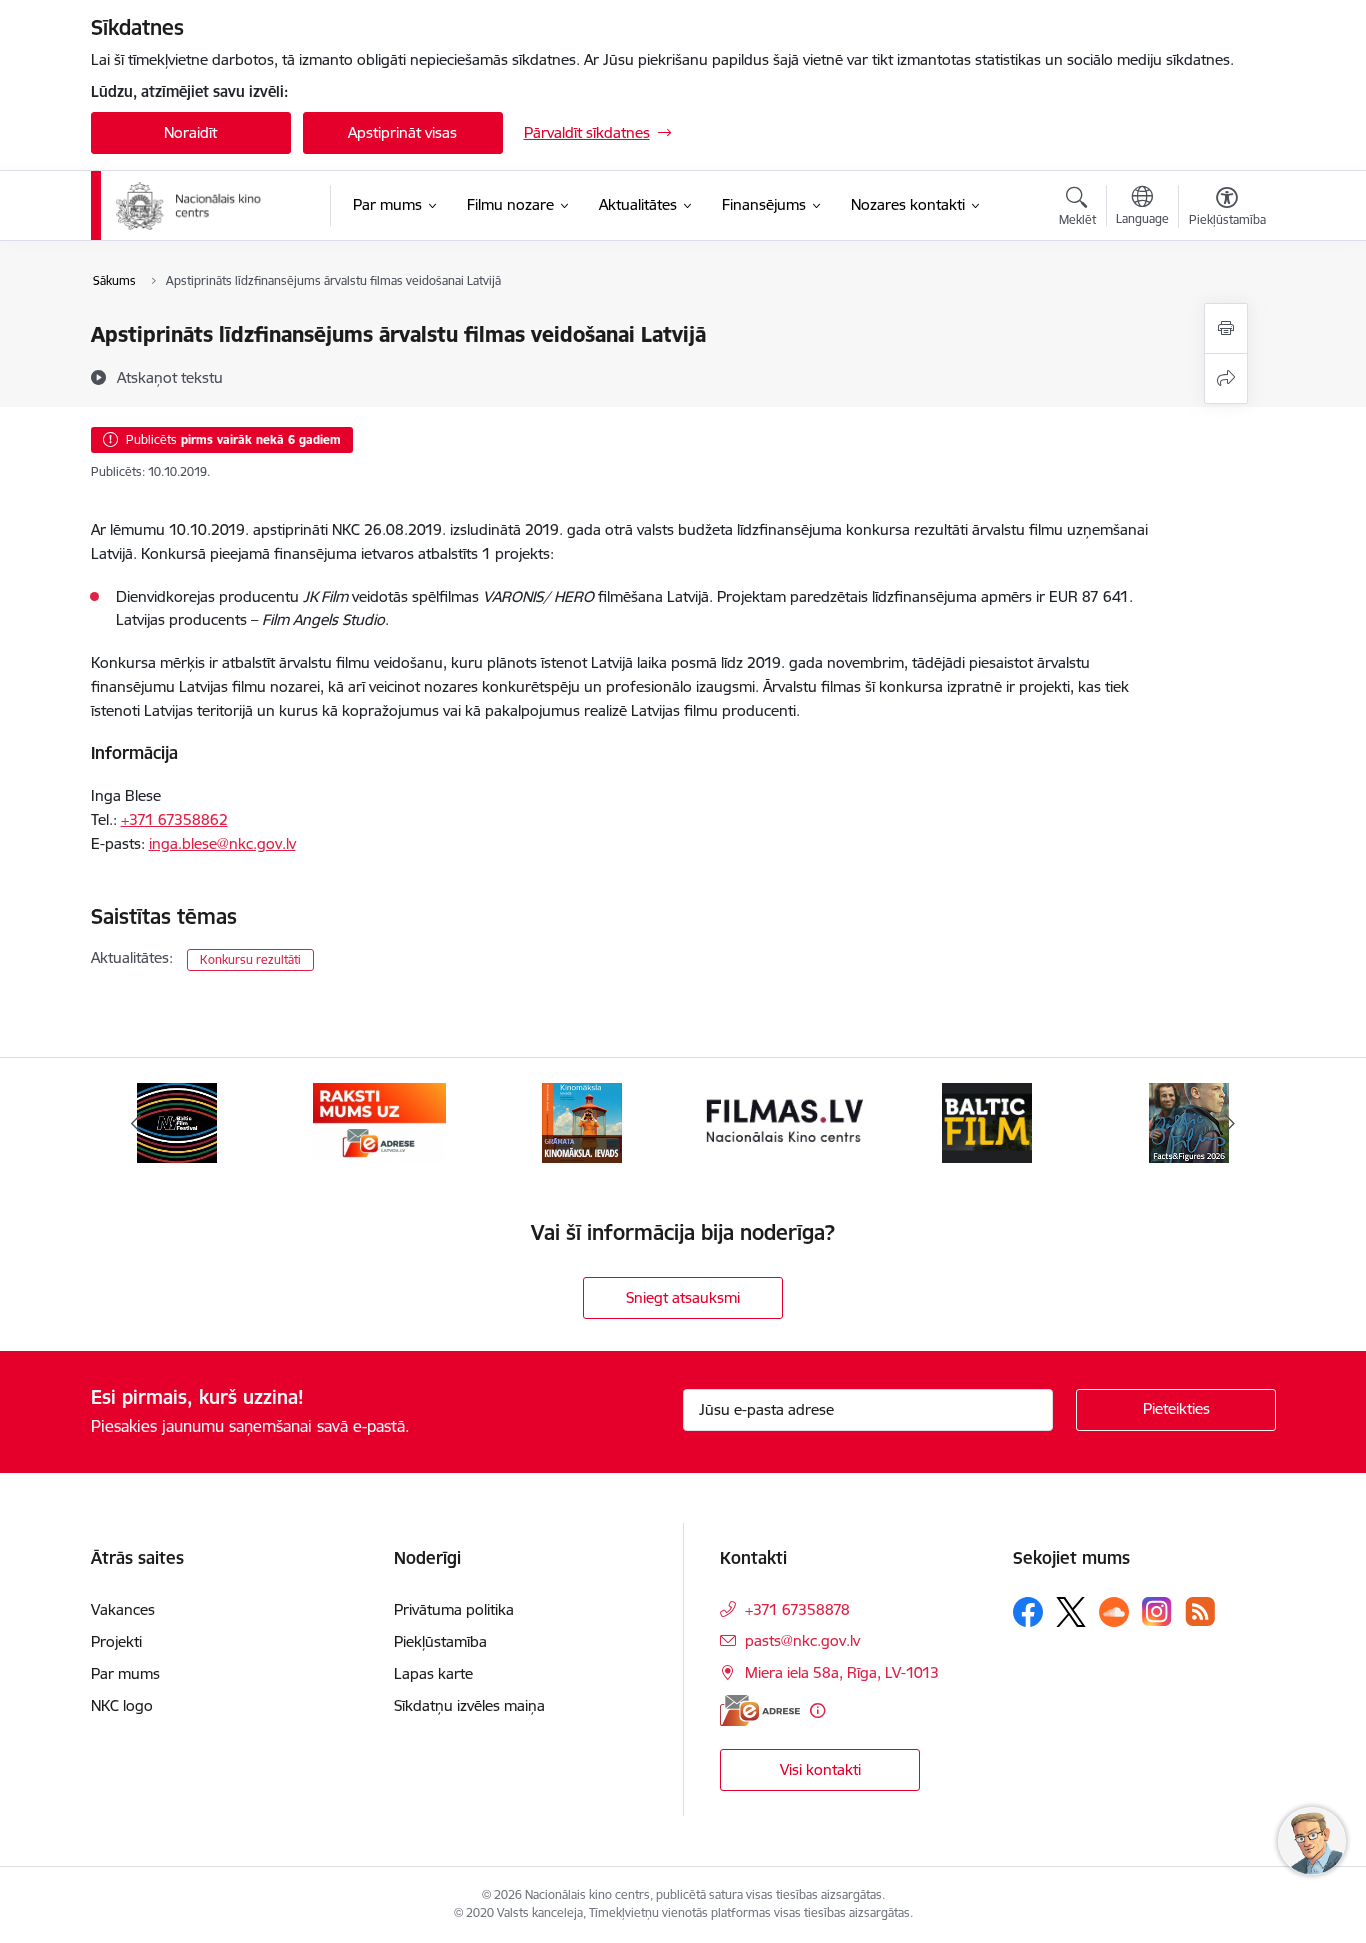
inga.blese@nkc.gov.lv (222, 843)
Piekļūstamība (440, 1641)
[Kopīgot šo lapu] (1226, 378)
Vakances (123, 1609)
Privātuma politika (454, 1609)
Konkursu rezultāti (250, 959)
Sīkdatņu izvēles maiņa (469, 1705)
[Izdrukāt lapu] (1226, 328)
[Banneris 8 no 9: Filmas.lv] (582, 1121)
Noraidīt (190, 132)
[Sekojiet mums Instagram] (1157, 1611)
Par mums (125, 1673)
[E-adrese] (760, 1710)
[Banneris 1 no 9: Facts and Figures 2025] (987, 1121)
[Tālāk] (1230, 1123)
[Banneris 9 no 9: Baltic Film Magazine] (784, 1121)
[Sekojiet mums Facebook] (1028, 1612)
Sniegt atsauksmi (683, 1297)
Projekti (116, 1641)
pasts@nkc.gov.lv (802, 1640)
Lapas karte (433, 1673)
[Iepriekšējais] (137, 1123)
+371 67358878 (797, 1609)
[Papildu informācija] (817, 1710)
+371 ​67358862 (174, 819)
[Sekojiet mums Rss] (1200, 1611)
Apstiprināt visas (402, 132)
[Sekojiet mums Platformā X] (1071, 1612)
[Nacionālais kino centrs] (209, 206)
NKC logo (122, 1705)
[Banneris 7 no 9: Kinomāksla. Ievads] (379, 1121)
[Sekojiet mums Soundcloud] (1114, 1612)
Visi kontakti (820, 1769)
